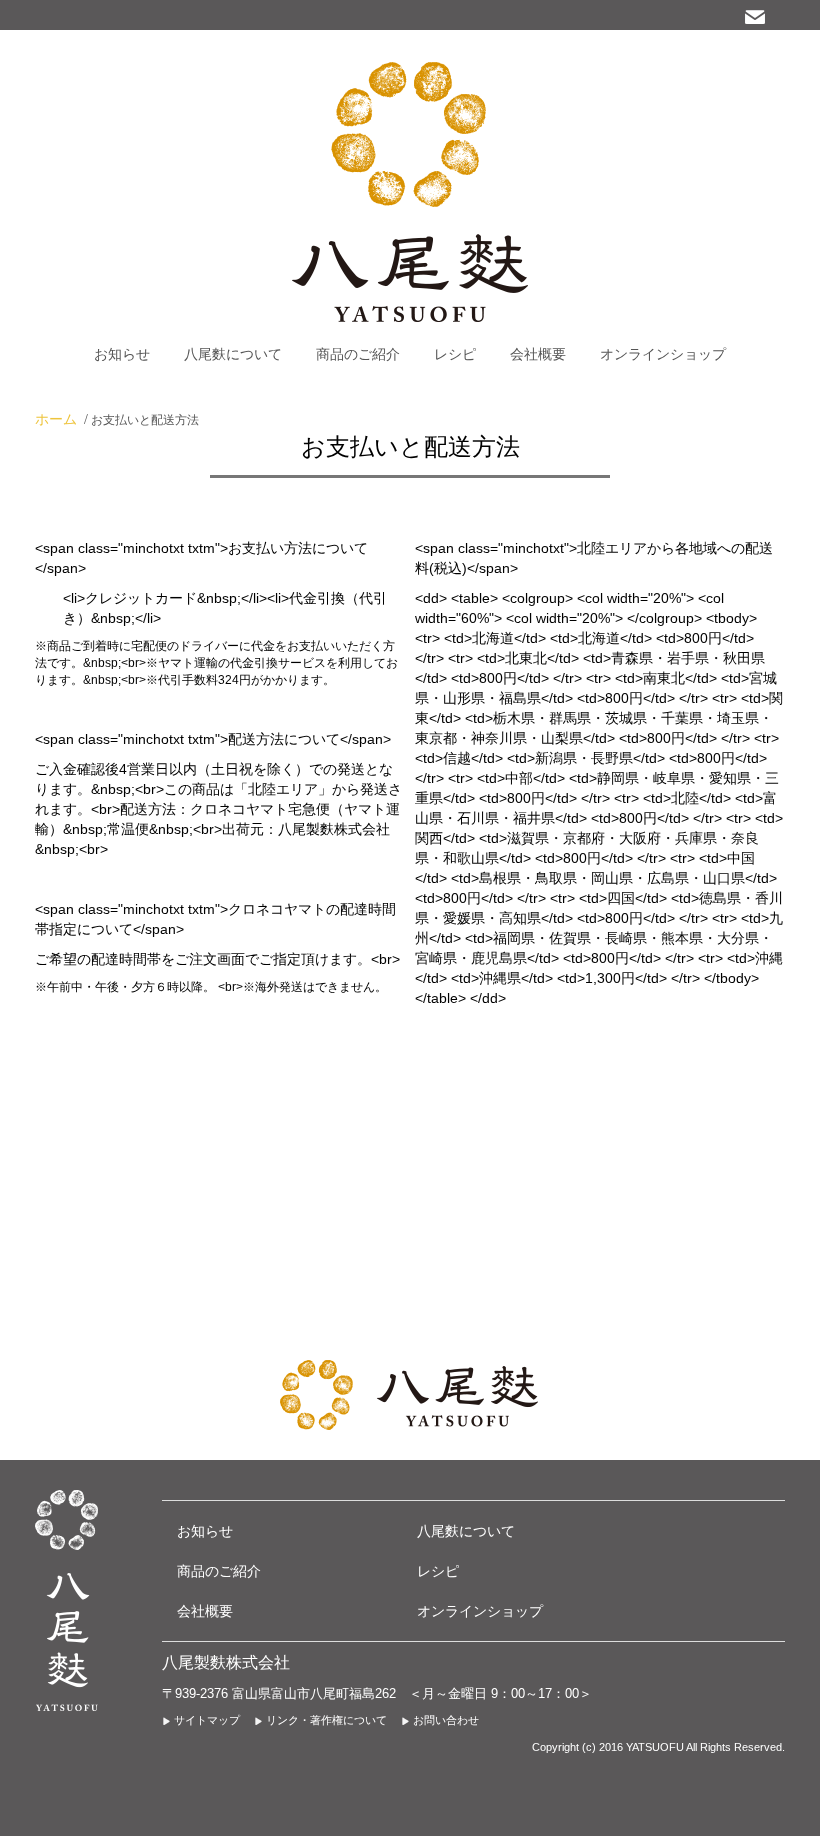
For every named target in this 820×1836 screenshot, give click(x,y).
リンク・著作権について (326, 1720)
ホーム (56, 419)
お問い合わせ (446, 1720)
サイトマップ (207, 1720)
